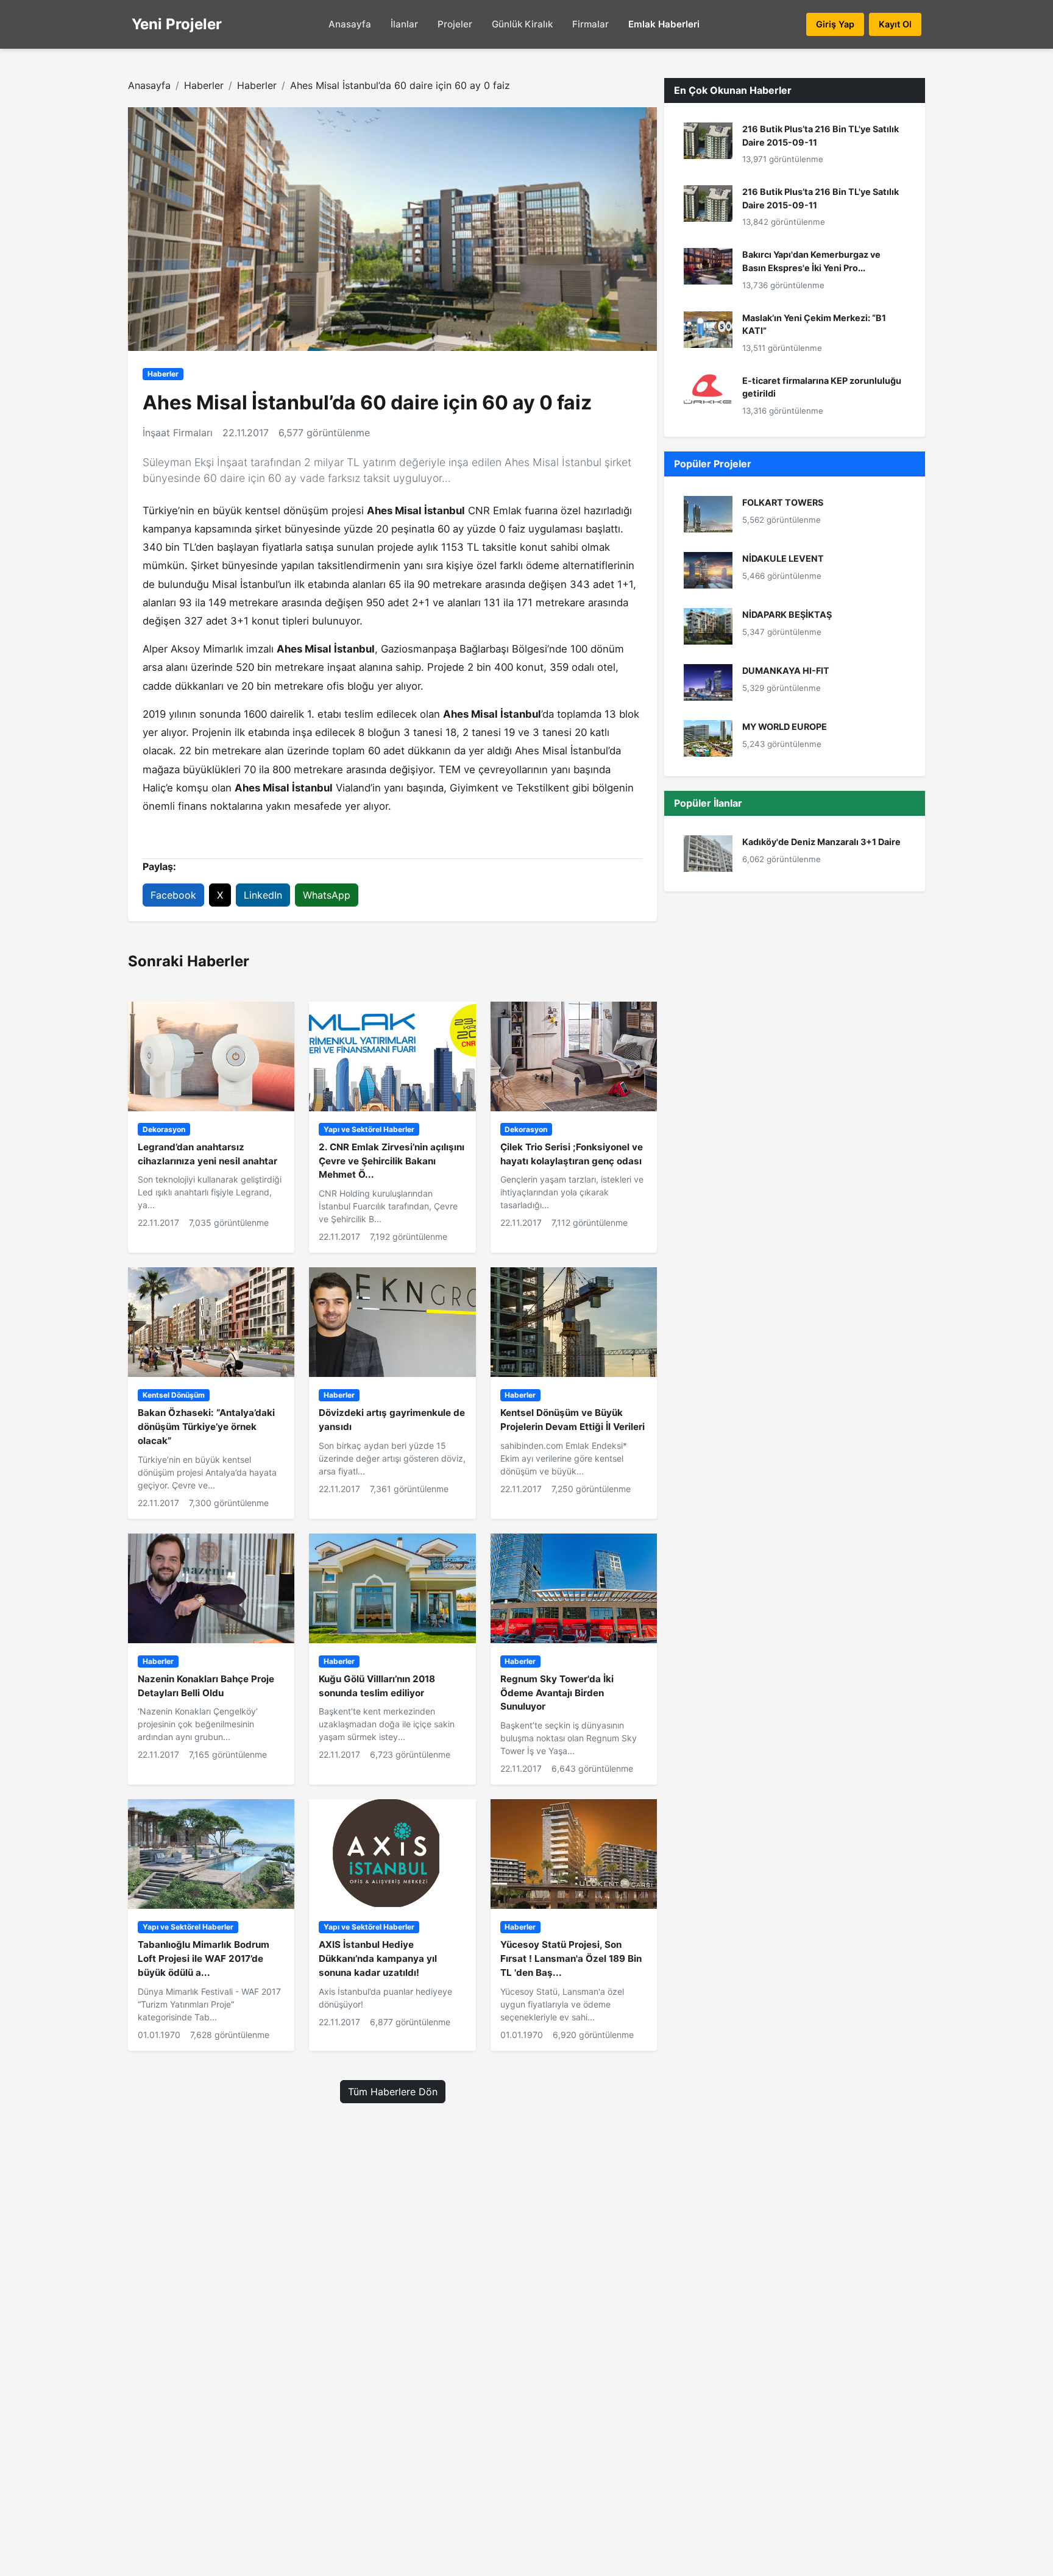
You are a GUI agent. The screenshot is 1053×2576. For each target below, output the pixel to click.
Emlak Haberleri (664, 24)
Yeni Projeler (177, 24)
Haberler (204, 85)
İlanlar (404, 24)
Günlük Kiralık (522, 24)
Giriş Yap (835, 24)
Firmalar (590, 24)
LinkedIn (263, 895)
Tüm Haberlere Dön (393, 2092)
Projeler (455, 24)
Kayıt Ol (895, 24)
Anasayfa (350, 24)
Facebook (173, 895)
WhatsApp (327, 895)
